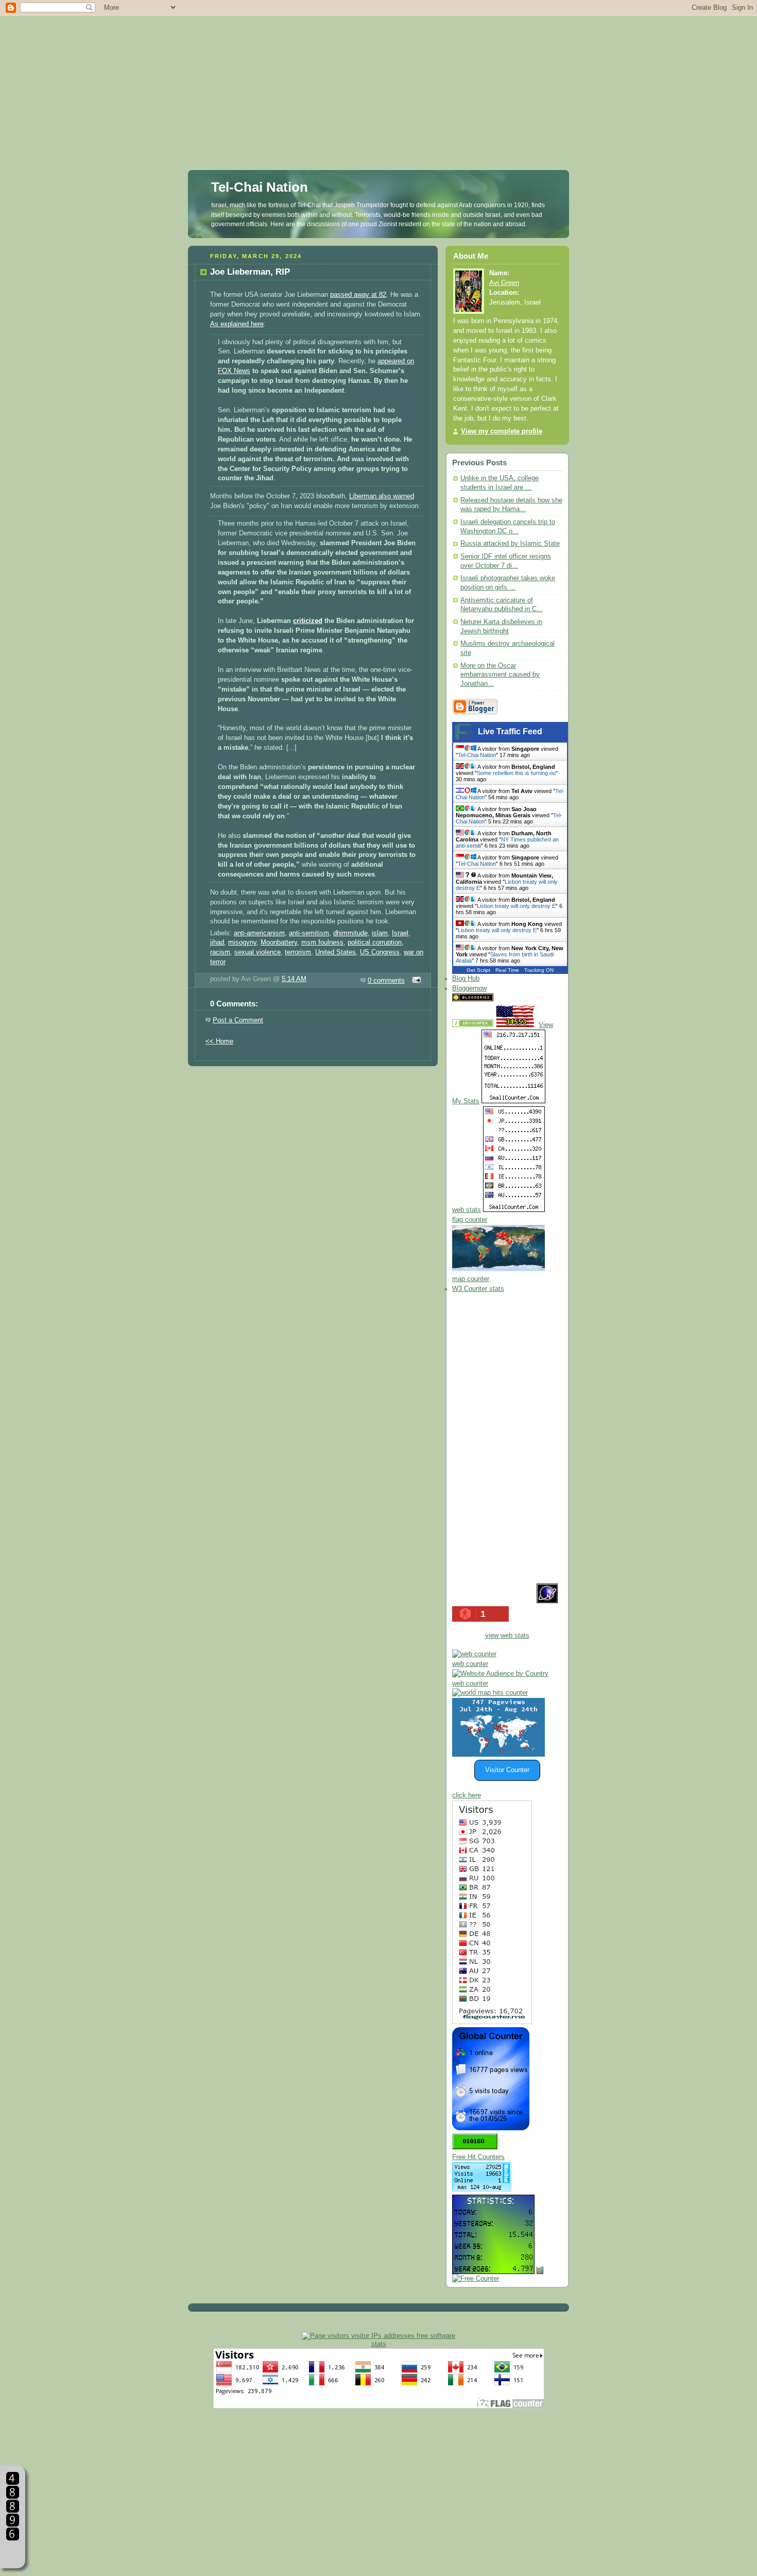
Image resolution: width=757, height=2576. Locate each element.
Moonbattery (279, 942)
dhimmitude (350, 933)
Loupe (13, 2553)
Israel (400, 933)
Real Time (507, 970)
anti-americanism (259, 933)
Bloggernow (469, 988)
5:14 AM (294, 979)
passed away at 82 (358, 295)
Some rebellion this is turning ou (516, 773)
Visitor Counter (507, 1770)
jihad (217, 942)
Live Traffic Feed (510, 731)
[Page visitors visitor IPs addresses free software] (378, 2336)
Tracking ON (539, 970)
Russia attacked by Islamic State (510, 544)
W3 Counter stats (478, 1289)
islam (380, 933)
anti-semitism (309, 933)
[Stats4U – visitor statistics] (493, 2269)
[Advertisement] (378, 72)
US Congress (380, 952)
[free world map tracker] (498, 1269)
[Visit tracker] (498, 1755)
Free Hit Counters (478, 2157)
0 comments (386, 981)
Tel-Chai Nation (260, 187)
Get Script (478, 970)
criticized (308, 621)
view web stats (507, 1636)
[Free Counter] (513, 999)
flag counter (470, 1220)
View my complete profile (502, 431)
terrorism (298, 952)
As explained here (237, 324)
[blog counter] (490, 1693)
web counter (470, 1664)
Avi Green (504, 283)
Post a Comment (238, 1020)
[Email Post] (415, 981)
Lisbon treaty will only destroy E (516, 906)
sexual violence (257, 952)
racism (220, 952)
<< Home (219, 1041)
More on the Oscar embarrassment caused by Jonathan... (500, 675)
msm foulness (322, 942)
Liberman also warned (382, 496)
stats (379, 2344)
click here (467, 1795)
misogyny (242, 942)
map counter (471, 1279)
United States (336, 952)
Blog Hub (466, 979)
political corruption (375, 942)
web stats (467, 1210)
